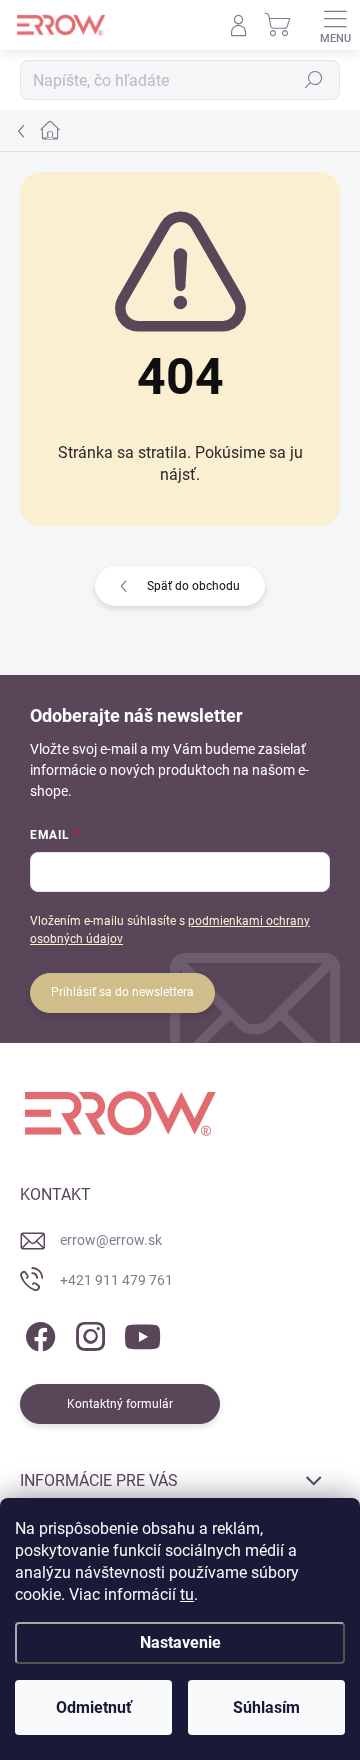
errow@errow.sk (111, 1240)
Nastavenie (180, 1642)
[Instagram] (87, 1332)
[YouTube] (142, 1332)
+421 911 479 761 (116, 1280)
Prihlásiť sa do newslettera (122, 992)
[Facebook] (37, 1332)
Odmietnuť (94, 1707)
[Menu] (335, 25)
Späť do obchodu (193, 586)
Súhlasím (266, 1707)
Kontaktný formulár (120, 1404)
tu (187, 1594)
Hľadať (314, 80)
